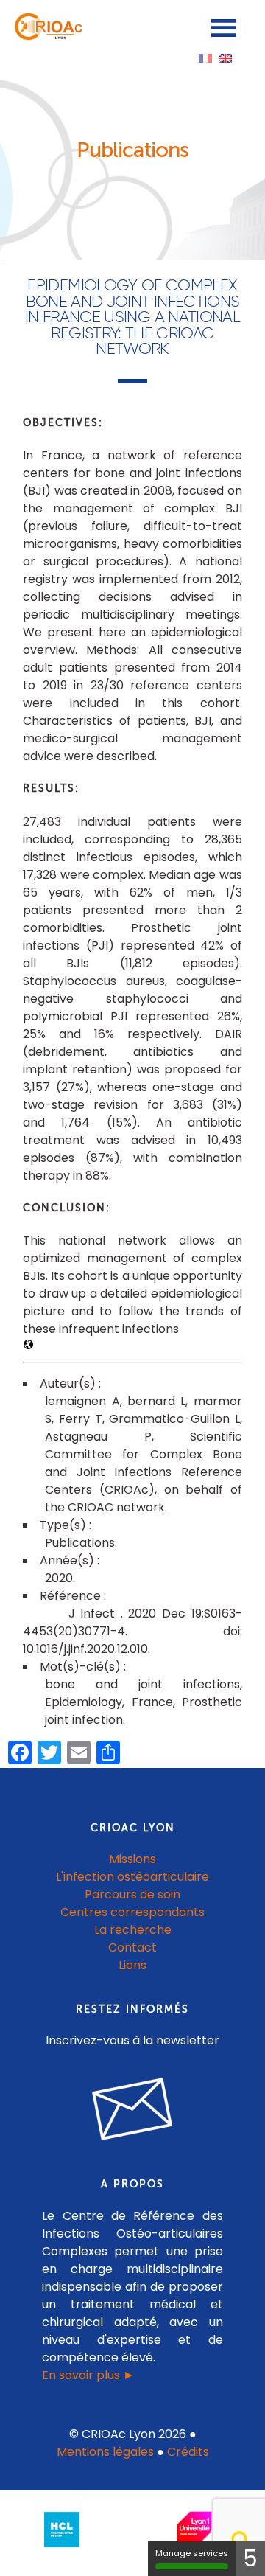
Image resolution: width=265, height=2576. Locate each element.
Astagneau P (98, 1437)
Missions (132, 1859)
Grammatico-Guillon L (174, 1419)
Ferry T (81, 1419)
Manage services (192, 2553)
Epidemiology (84, 1702)
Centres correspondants (132, 1912)
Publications (80, 1543)
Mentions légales (105, 2452)
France (152, 1702)
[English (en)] (225, 57)
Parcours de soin (132, 1894)
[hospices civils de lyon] (62, 2550)
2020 (59, 1578)
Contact (132, 1947)
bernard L (156, 1401)
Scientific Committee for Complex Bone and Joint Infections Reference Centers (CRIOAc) (144, 1463)
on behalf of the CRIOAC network (144, 1498)
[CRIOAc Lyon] (46, 36)
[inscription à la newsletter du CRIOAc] (132, 2152)
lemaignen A (82, 1401)
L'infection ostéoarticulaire (132, 1877)
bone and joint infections (142, 1684)
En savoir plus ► (88, 2375)
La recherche (133, 1930)
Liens (132, 1965)
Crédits (188, 2452)
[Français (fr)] (205, 57)
